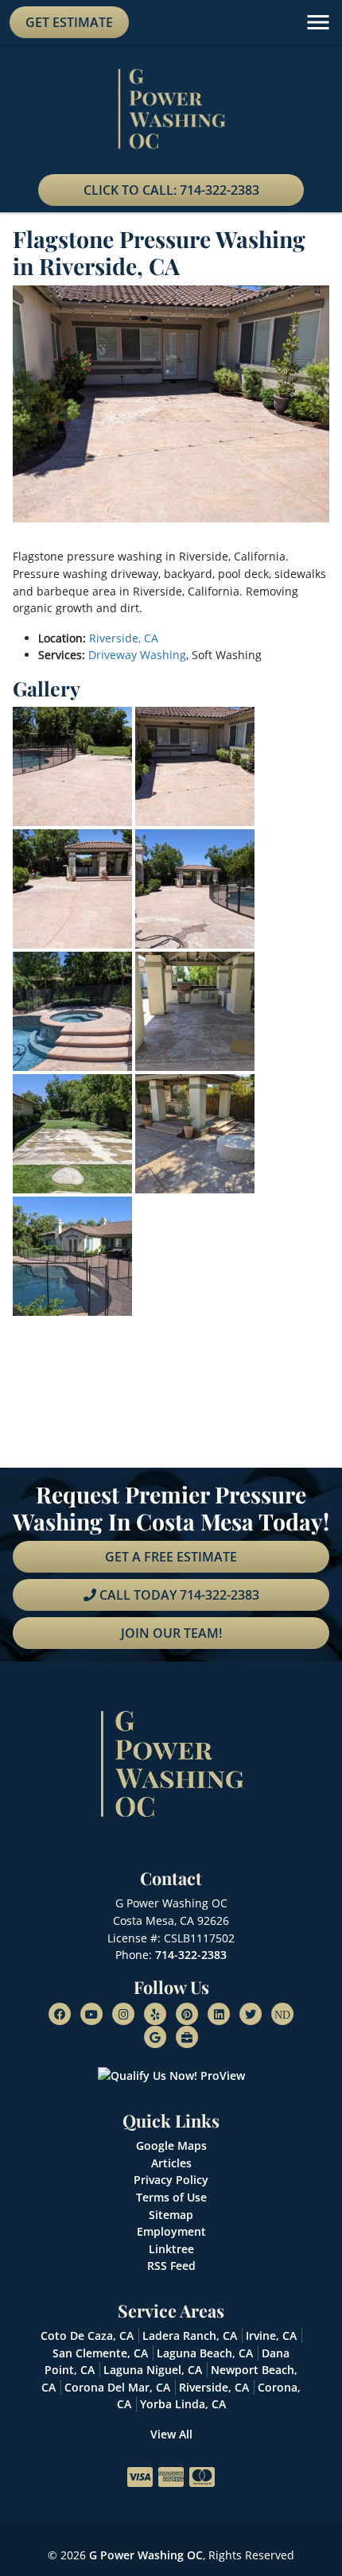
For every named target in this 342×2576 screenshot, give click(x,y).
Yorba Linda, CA (183, 2404)
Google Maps (171, 2145)
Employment (171, 2231)
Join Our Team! (171, 1633)
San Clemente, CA (100, 2353)
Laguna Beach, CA (205, 2353)
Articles (171, 2163)
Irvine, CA (271, 2335)
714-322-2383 (191, 1955)
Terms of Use (171, 2197)
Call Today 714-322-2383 (178, 1595)
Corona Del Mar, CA (117, 2387)
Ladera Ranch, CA (190, 2335)
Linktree (171, 2249)
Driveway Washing (137, 655)
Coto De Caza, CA (87, 2335)
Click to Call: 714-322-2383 (171, 190)
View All (171, 2434)
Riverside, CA (124, 638)
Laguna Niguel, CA (153, 2370)
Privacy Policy (171, 2180)
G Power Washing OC (146, 2555)
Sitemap (171, 2215)
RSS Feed (171, 2266)
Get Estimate (69, 22)
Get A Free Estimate (171, 1557)
